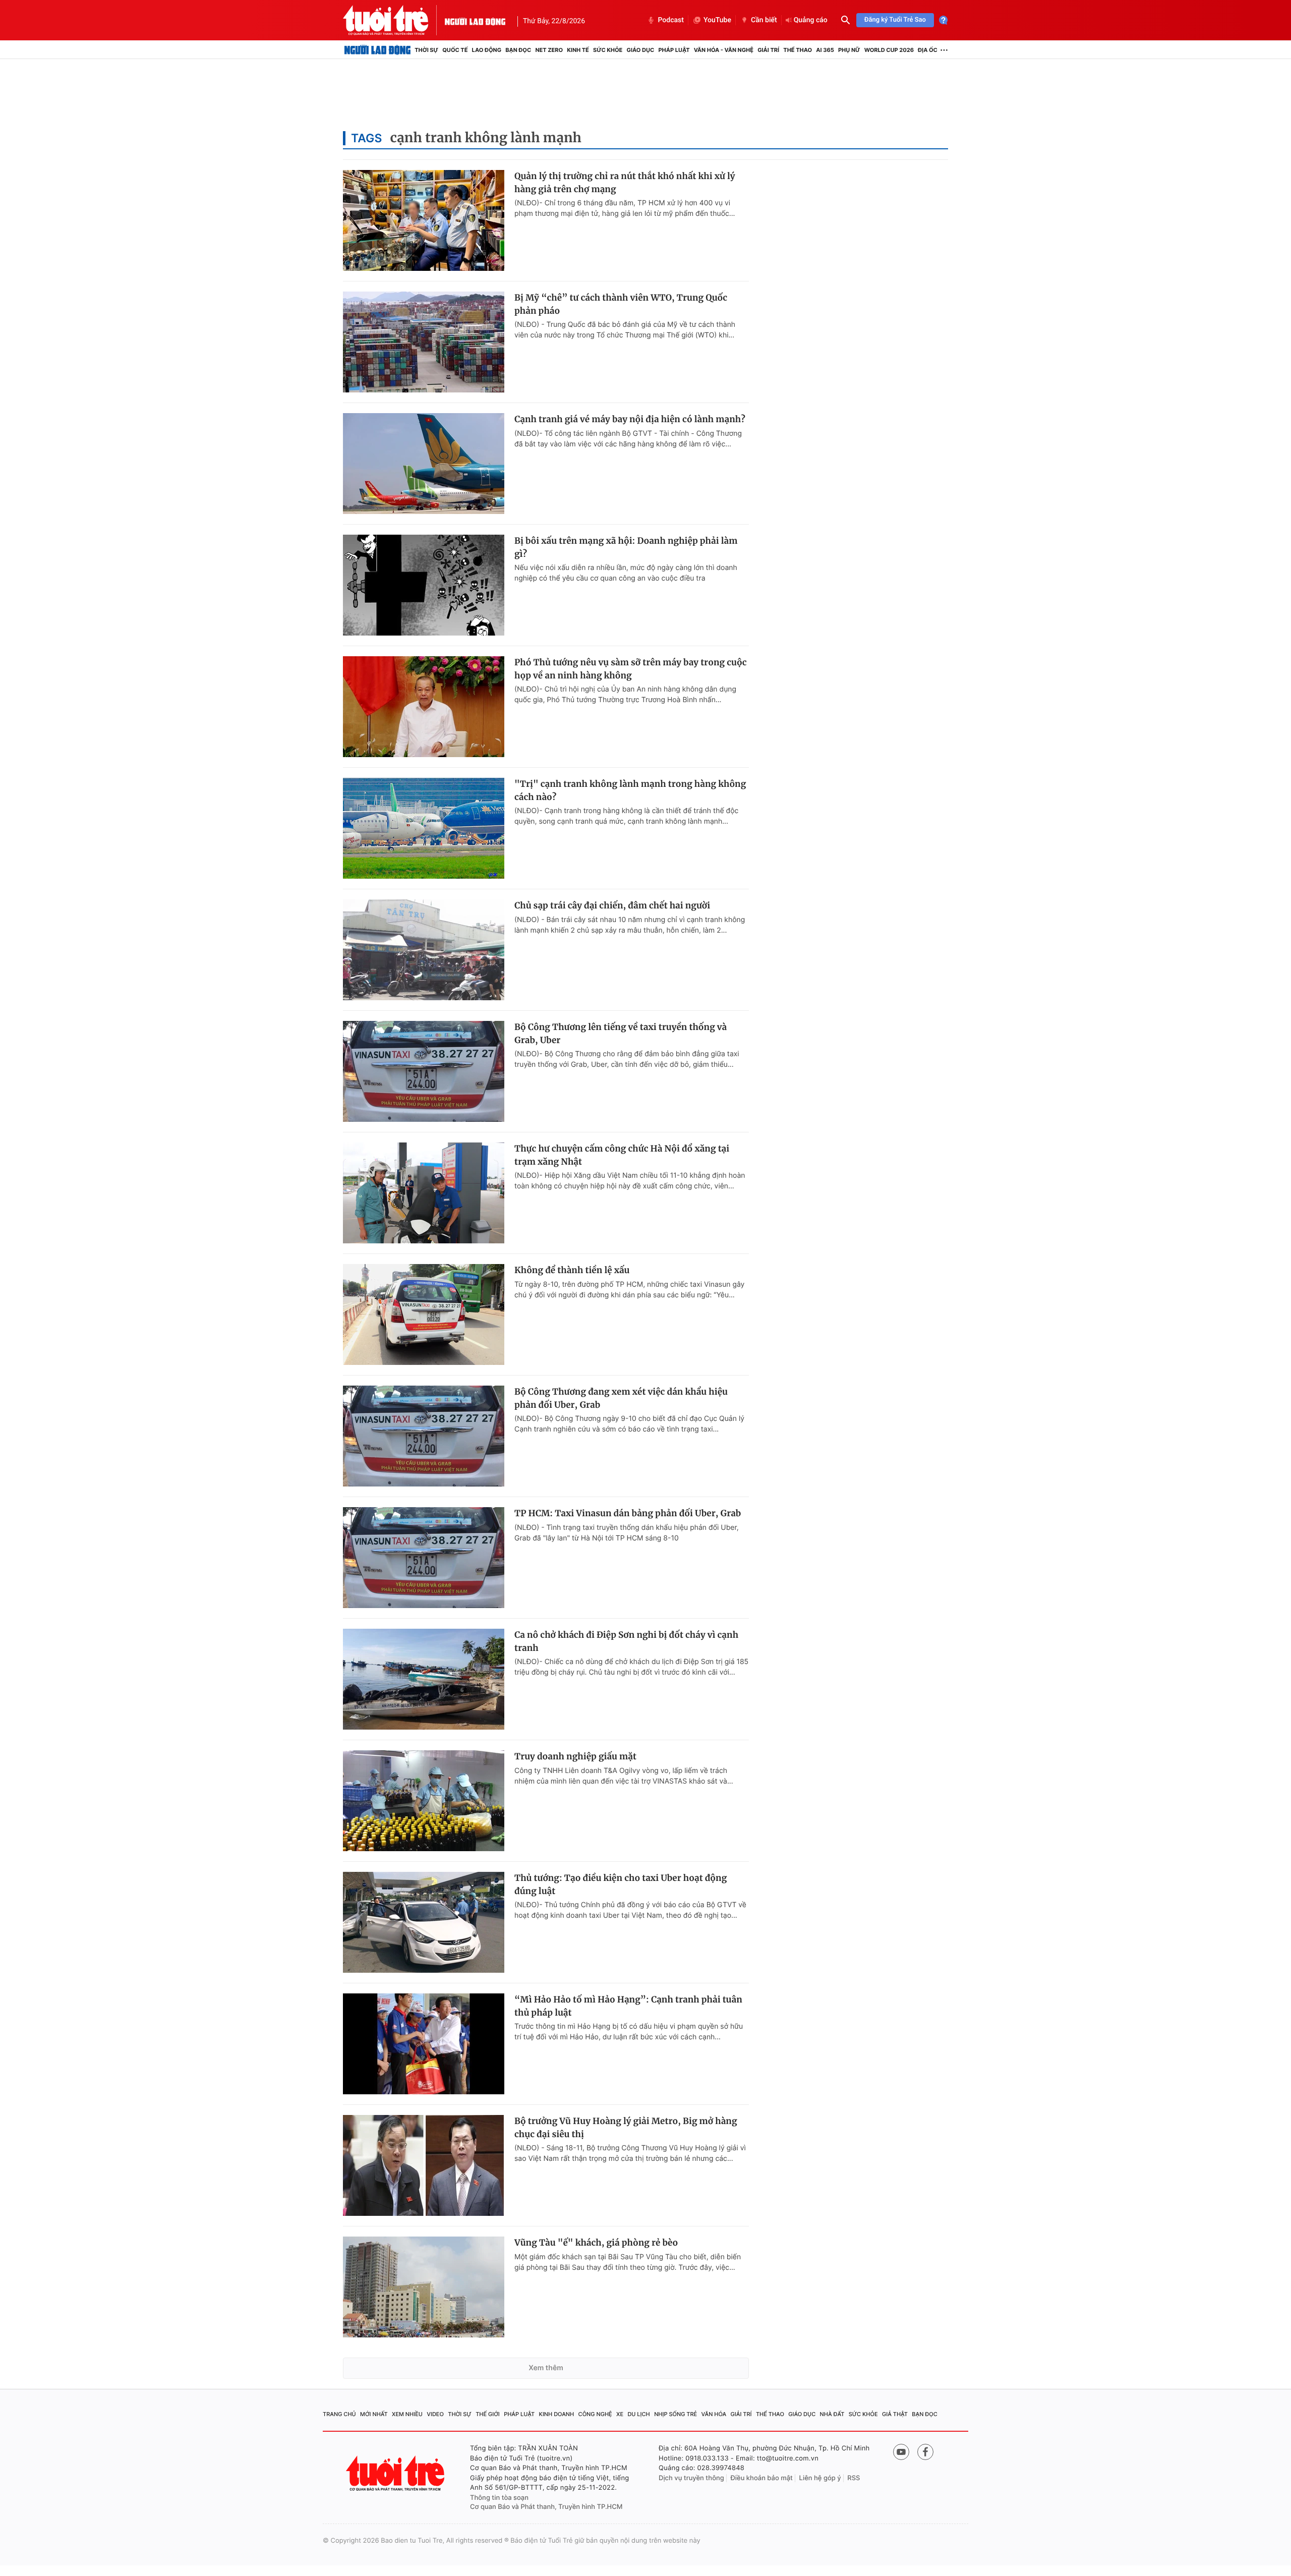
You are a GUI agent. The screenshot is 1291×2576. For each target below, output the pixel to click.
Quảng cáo (811, 20)
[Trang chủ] (377, 50)
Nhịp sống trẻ (676, 2414)
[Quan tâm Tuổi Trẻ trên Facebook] (925, 2452)
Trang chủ (339, 2414)
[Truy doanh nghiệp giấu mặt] (424, 1801)
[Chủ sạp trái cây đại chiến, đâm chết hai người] (424, 950)
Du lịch (638, 2414)
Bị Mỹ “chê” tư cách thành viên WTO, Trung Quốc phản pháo (621, 304)
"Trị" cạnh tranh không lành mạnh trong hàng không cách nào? (630, 790)
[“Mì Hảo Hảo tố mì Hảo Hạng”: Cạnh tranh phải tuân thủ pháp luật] (424, 2044)
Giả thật (895, 2414)
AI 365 (825, 50)
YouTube (717, 20)
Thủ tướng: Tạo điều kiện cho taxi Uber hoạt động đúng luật (621, 1884)
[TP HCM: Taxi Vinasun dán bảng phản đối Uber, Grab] (424, 1558)
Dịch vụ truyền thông (691, 2478)
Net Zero (549, 50)
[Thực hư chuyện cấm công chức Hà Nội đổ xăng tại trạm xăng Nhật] (424, 1193)
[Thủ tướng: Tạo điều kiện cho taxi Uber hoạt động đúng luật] (424, 1922)
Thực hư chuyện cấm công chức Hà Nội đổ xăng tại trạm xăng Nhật (622, 1155)
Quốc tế (455, 50)
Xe (620, 2414)
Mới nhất (374, 2414)
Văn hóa (714, 2414)
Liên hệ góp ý (820, 2478)
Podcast (671, 20)
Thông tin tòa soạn (499, 2498)
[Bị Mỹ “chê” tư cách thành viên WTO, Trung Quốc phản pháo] (424, 342)
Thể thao (798, 50)
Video (435, 2414)
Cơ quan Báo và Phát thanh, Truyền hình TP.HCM (546, 2507)
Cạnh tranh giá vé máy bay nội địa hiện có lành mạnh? (630, 419)
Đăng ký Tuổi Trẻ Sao (895, 20)
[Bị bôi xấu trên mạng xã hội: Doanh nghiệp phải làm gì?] (424, 585)
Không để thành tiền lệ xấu (572, 1270)
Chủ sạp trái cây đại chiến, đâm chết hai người (612, 905)
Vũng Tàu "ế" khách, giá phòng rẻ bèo (596, 2243)
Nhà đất (832, 2414)
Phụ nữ (849, 50)
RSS (854, 2478)
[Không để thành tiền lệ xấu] (424, 1314)
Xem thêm (546, 2368)
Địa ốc (928, 50)
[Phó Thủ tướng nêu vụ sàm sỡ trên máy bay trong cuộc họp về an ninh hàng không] (424, 707)
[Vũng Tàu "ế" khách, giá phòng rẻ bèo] (424, 2287)
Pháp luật (674, 50)
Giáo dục (641, 50)
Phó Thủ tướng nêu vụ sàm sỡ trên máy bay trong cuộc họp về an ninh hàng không (631, 669)
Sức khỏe (608, 50)
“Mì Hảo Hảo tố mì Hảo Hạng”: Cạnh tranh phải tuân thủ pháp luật (628, 2006)
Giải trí (768, 50)
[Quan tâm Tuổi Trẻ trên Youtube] (901, 2452)
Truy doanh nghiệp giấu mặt (575, 1756)
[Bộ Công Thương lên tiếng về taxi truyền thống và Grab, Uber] (424, 1071)
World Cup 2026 (889, 50)
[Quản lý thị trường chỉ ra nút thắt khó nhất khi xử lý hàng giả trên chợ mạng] (424, 220)
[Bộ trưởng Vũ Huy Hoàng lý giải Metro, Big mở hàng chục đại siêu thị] (424, 2165)
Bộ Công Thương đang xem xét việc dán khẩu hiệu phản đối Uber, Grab (621, 1398)
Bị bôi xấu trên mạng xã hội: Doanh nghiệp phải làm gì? (626, 547)
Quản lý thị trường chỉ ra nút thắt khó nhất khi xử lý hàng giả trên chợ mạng (625, 183)
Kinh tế (578, 50)
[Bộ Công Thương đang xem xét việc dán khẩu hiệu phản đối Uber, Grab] (424, 1436)
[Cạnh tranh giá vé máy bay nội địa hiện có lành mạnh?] (424, 464)
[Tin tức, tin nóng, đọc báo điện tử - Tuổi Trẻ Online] (394, 20)
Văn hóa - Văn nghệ (724, 50)
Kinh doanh (557, 2414)
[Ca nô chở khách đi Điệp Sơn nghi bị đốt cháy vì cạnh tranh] (424, 1679)
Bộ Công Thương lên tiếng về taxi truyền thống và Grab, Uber (621, 1034)
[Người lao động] (475, 20)
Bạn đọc (518, 50)
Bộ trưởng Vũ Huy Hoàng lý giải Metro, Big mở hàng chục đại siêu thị (626, 2128)
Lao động (487, 50)
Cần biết (764, 20)
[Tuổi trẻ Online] (396, 2473)
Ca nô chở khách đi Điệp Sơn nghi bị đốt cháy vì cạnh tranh (626, 1641)
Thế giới (488, 2414)
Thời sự (426, 50)
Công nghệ (595, 2414)
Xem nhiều (407, 2414)
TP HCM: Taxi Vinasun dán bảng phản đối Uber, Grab (628, 1513)
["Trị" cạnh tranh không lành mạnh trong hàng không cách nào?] (424, 828)
